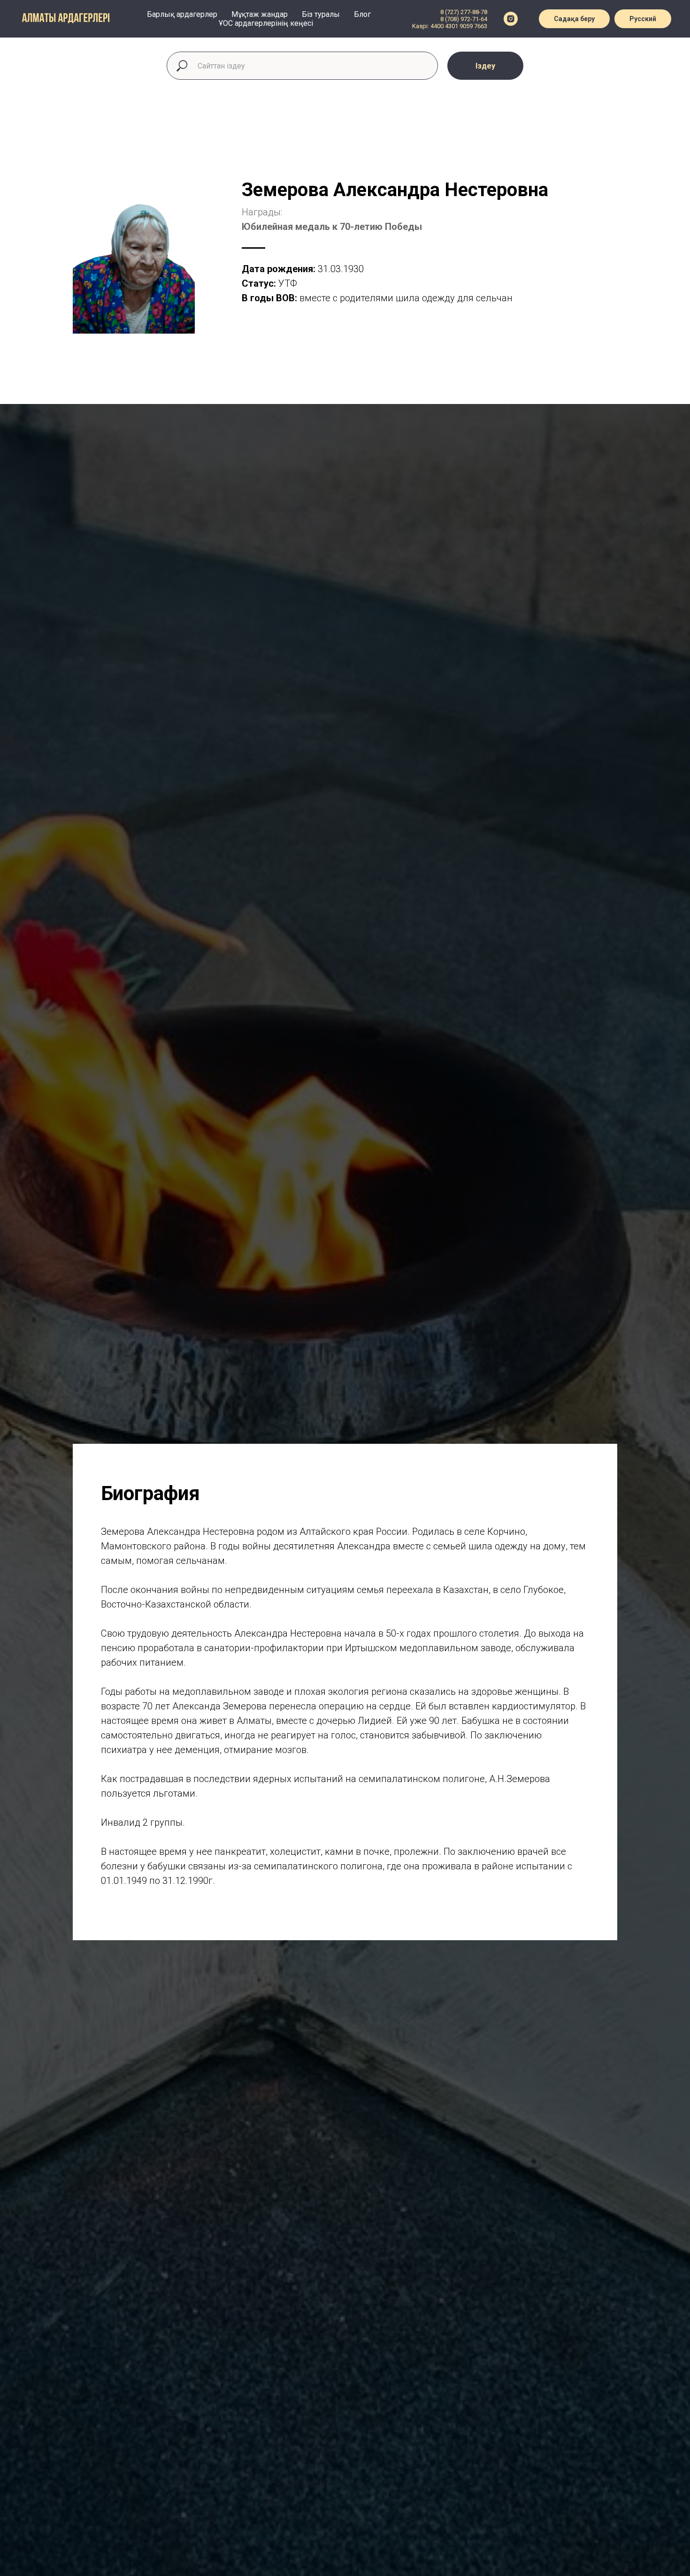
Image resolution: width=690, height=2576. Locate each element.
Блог (362, 14)
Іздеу (485, 66)
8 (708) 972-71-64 (464, 19)
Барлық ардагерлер (182, 14)
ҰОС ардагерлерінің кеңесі (266, 23)
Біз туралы (321, 14)
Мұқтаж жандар (260, 14)
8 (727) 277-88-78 (464, 12)
